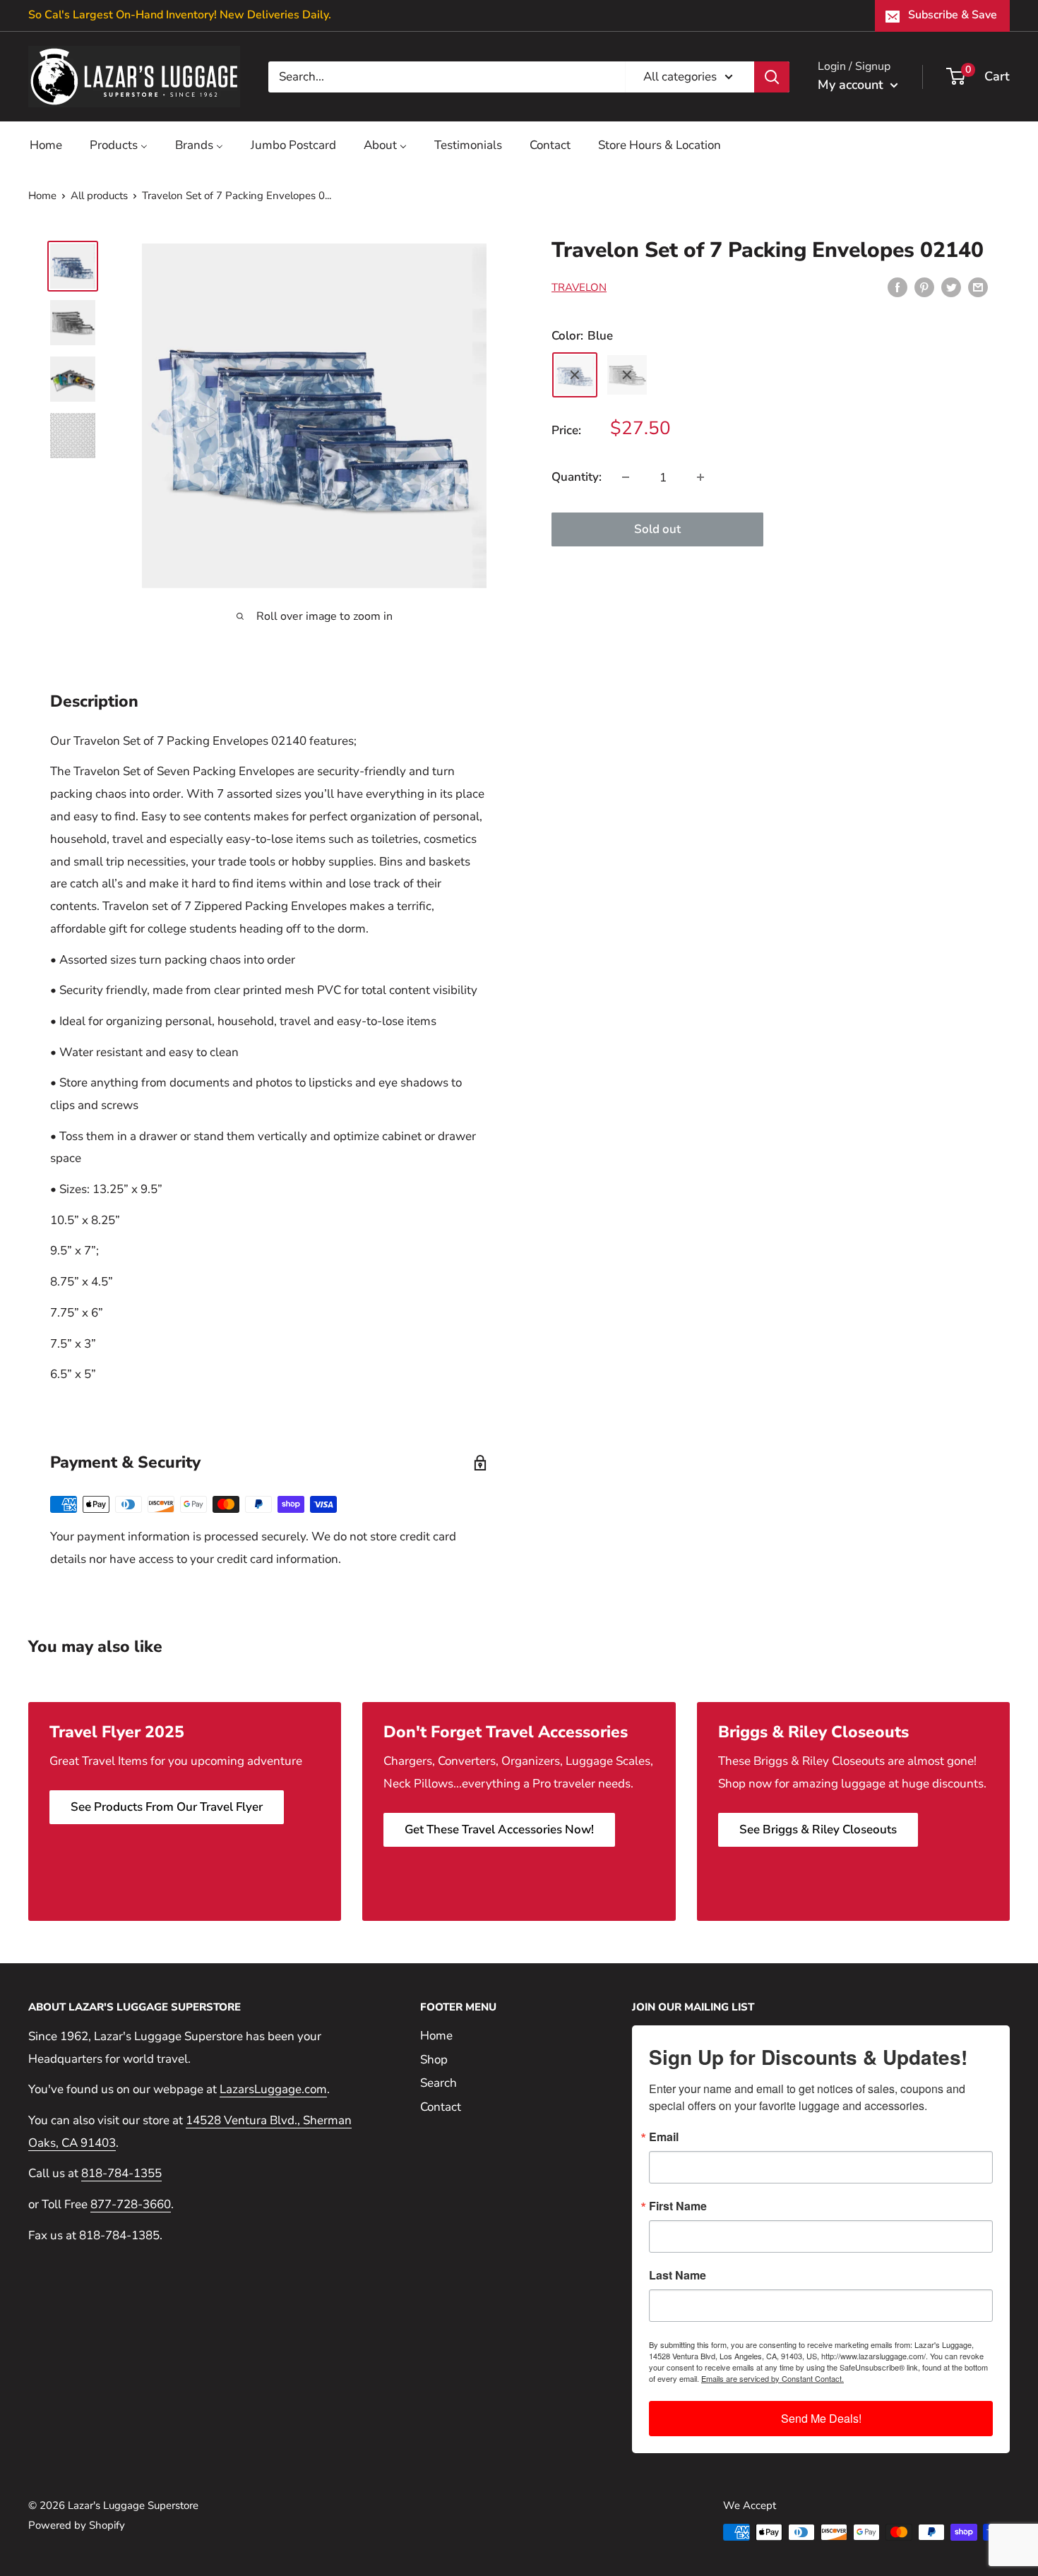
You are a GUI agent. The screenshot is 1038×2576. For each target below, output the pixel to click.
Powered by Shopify (77, 2525)
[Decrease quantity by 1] (626, 477)
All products (99, 196)
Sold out (657, 529)
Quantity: (577, 477)
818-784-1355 (121, 2173)
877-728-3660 (131, 2204)
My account (852, 85)
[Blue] (575, 375)
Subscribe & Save (953, 15)
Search (439, 2083)
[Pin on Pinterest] (924, 287)
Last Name (678, 2275)
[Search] (772, 76)
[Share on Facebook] (897, 287)
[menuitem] (46, 145)
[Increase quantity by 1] (700, 477)
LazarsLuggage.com (273, 2089)
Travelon (579, 288)
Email (664, 2137)
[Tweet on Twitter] (951, 287)
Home (42, 196)
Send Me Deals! (821, 2418)
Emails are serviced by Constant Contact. (772, 2378)
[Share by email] (978, 287)
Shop (434, 2060)
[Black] (627, 375)
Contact (441, 2107)
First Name (678, 2206)
